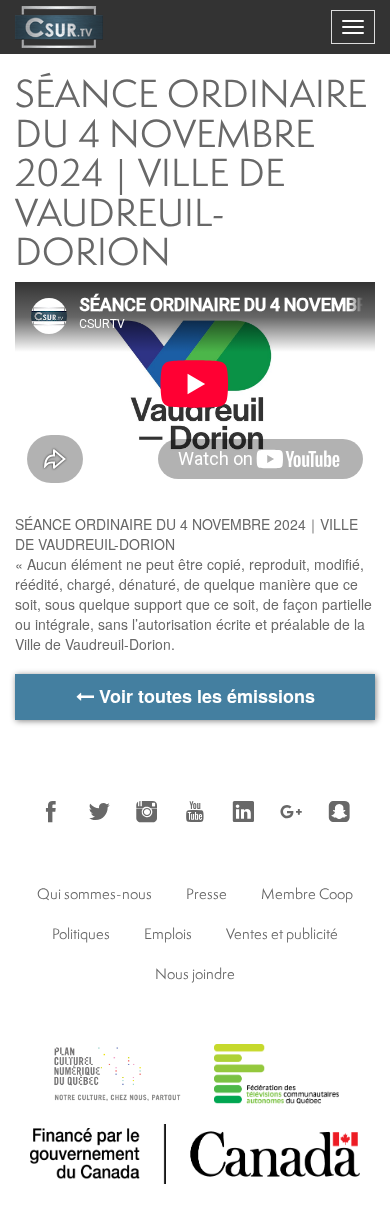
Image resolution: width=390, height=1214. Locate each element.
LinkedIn (243, 812)
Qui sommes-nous (94, 893)
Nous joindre (195, 973)
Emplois (168, 933)
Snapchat (339, 812)
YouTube (195, 812)
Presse (206, 893)
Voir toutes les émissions (204, 696)
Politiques (81, 933)
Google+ (291, 812)
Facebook (51, 812)
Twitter (99, 812)
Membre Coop (307, 893)
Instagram (147, 812)
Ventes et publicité (282, 933)
